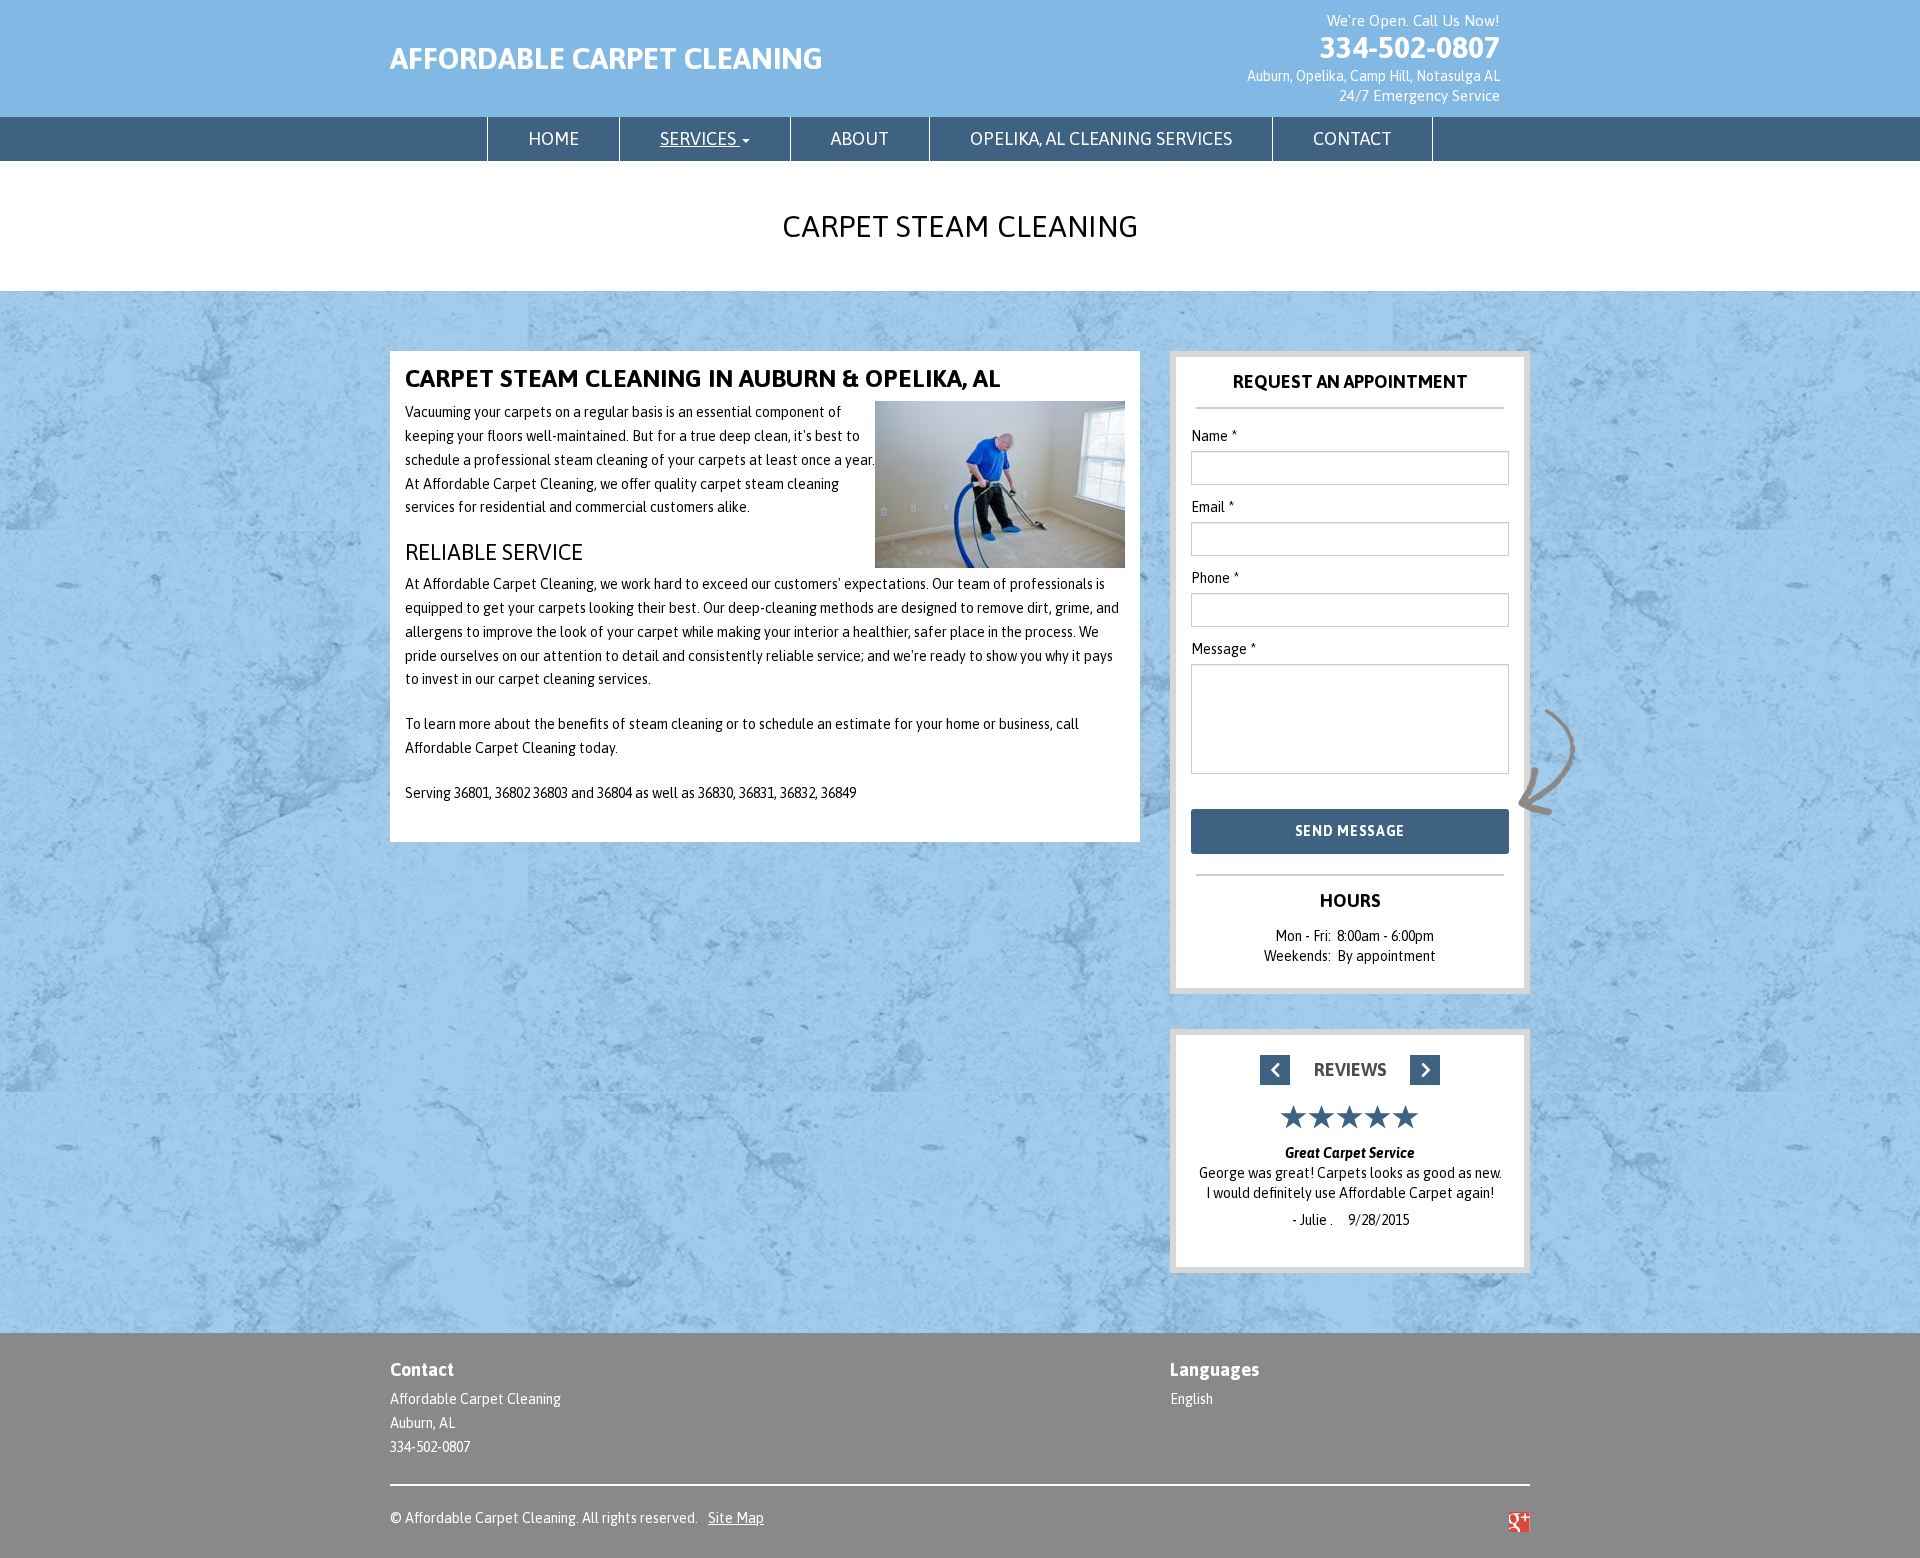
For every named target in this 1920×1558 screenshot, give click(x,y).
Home (553, 138)
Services (700, 138)
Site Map (736, 1518)
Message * (1223, 649)
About (860, 138)
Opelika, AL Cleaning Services (1101, 138)
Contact (1352, 138)
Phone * (1215, 578)
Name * (1214, 436)
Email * (1212, 507)
